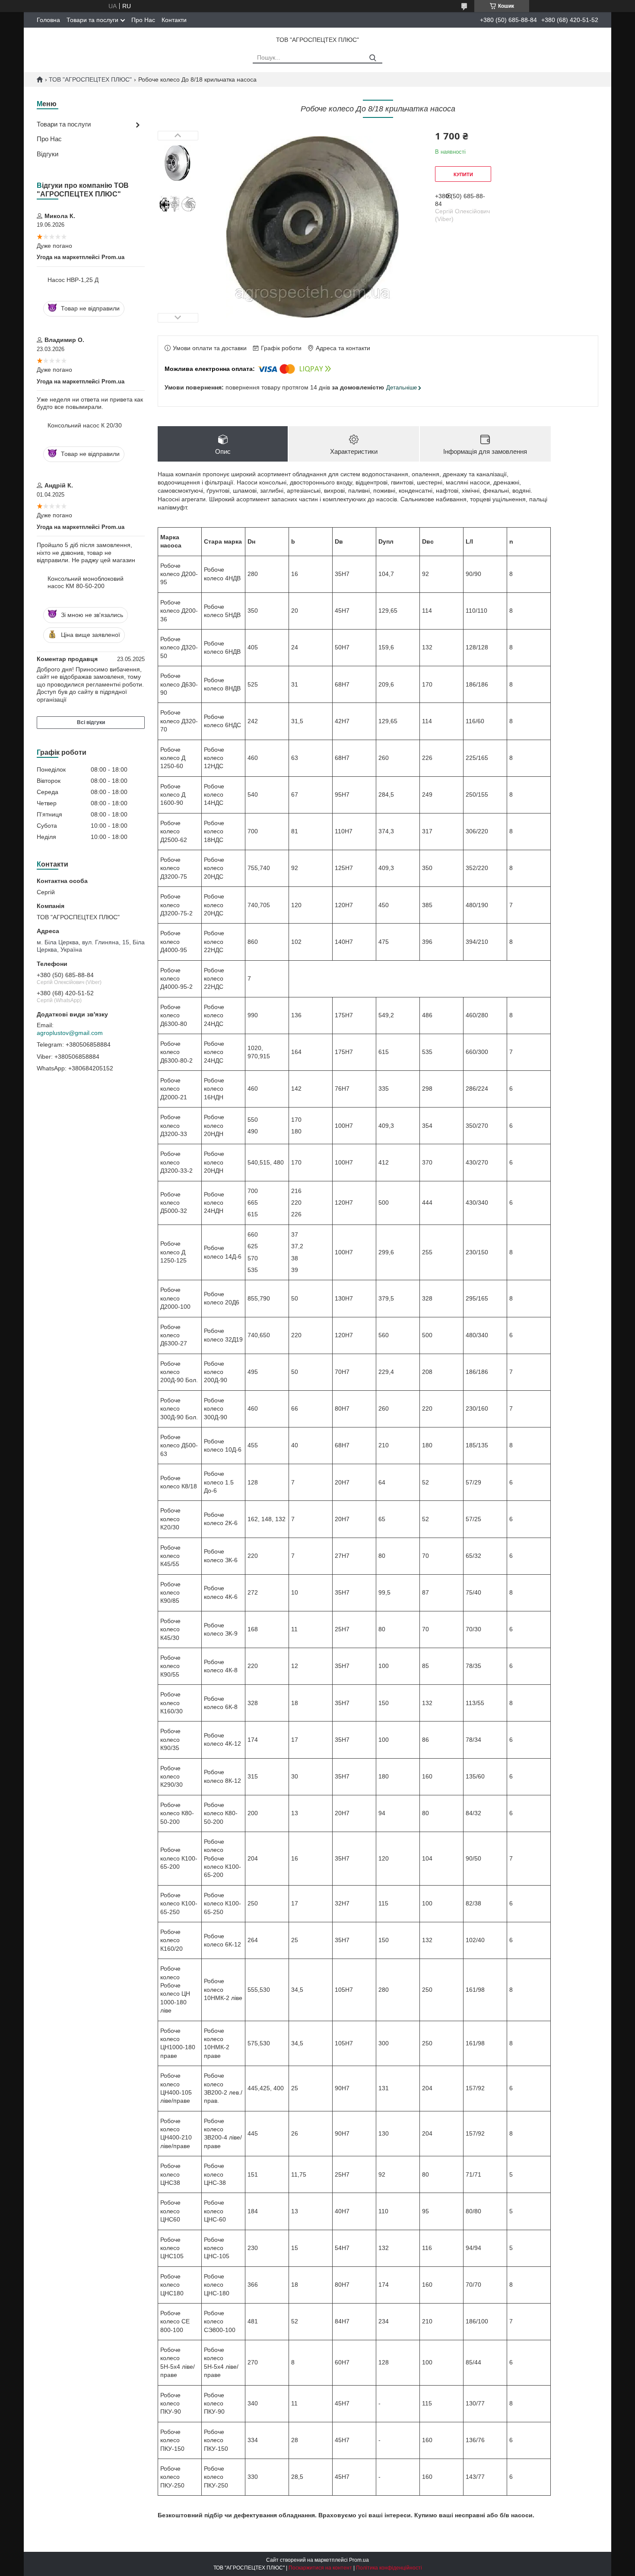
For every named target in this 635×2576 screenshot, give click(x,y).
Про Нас (143, 20)
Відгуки (48, 154)
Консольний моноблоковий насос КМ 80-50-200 (86, 582)
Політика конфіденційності (389, 2568)
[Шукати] (373, 58)
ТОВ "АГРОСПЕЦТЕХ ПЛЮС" (90, 79)
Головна (48, 20)
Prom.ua (359, 2560)
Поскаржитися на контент (320, 2568)
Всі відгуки (91, 722)
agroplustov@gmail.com (70, 1033)
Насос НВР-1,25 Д (73, 280)
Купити (463, 174)
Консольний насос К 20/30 (85, 425)
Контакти (174, 20)
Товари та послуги (92, 20)
